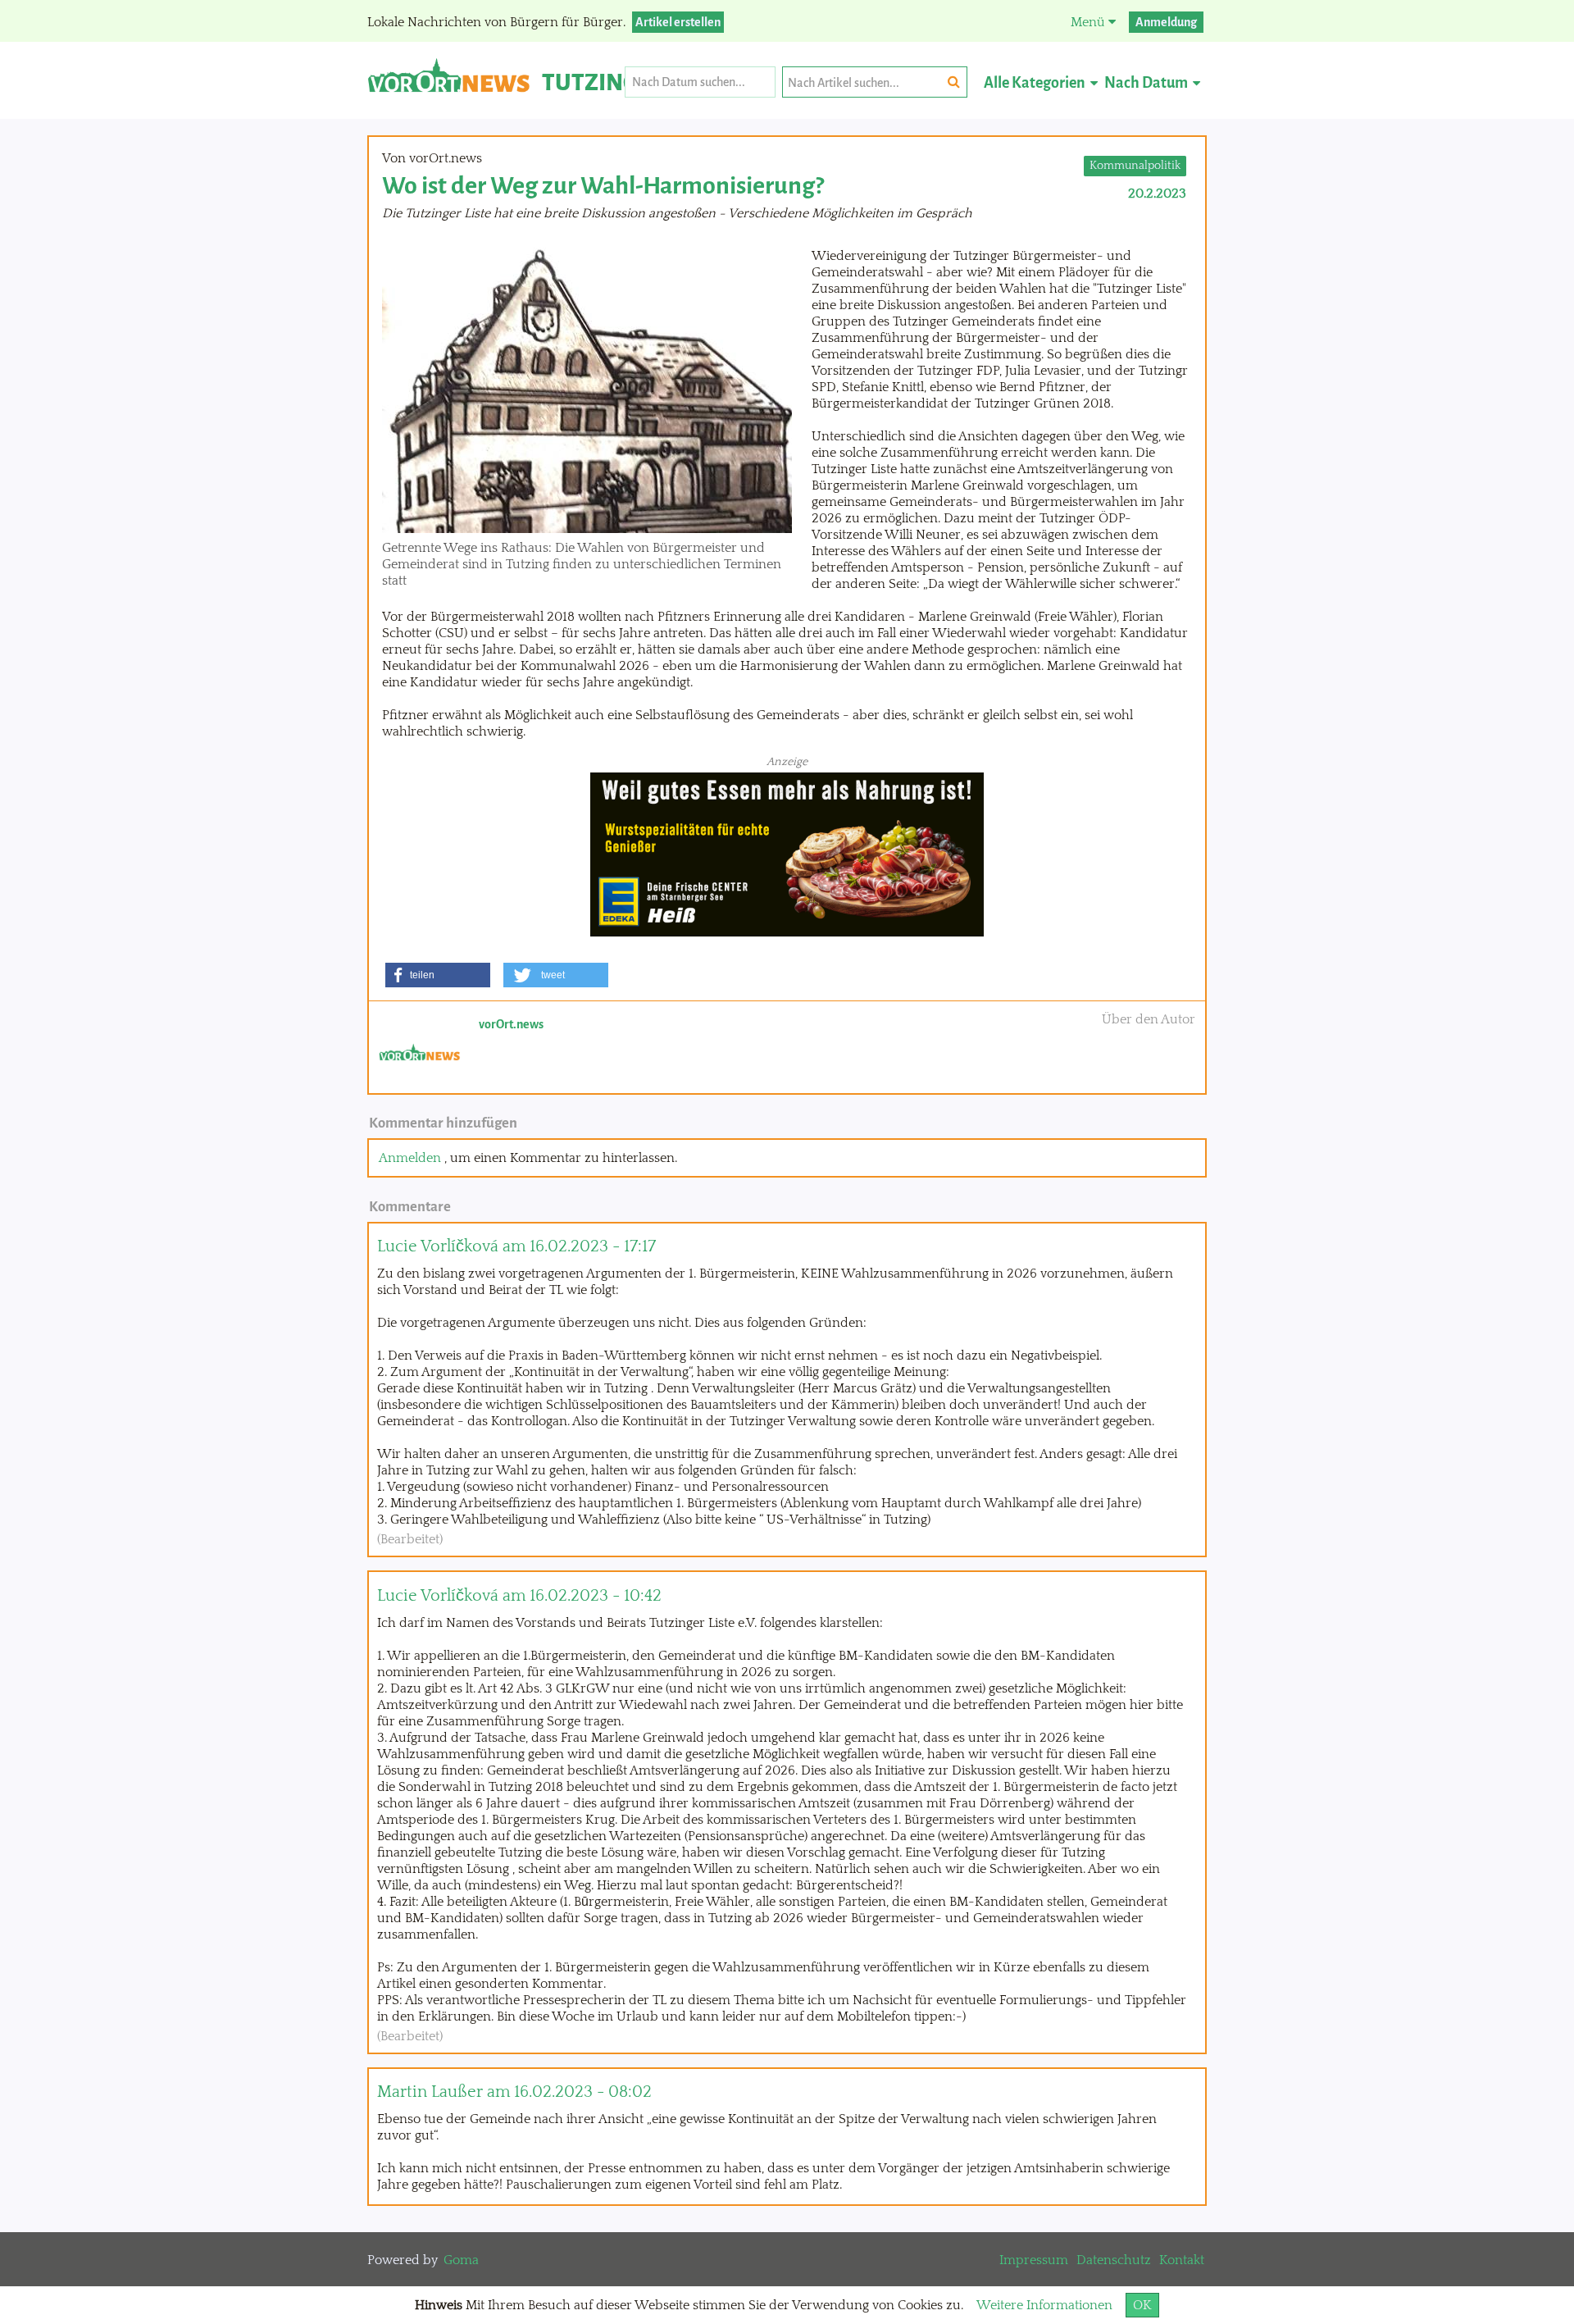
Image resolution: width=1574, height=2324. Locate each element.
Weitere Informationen (1044, 2305)
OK (1142, 2305)
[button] (438, 975)
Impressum (1034, 2260)
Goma (461, 2260)
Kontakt (1182, 2260)
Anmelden (410, 1158)
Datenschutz (1114, 2260)
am (516, 1246)
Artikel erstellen (678, 22)
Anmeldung (1166, 22)
